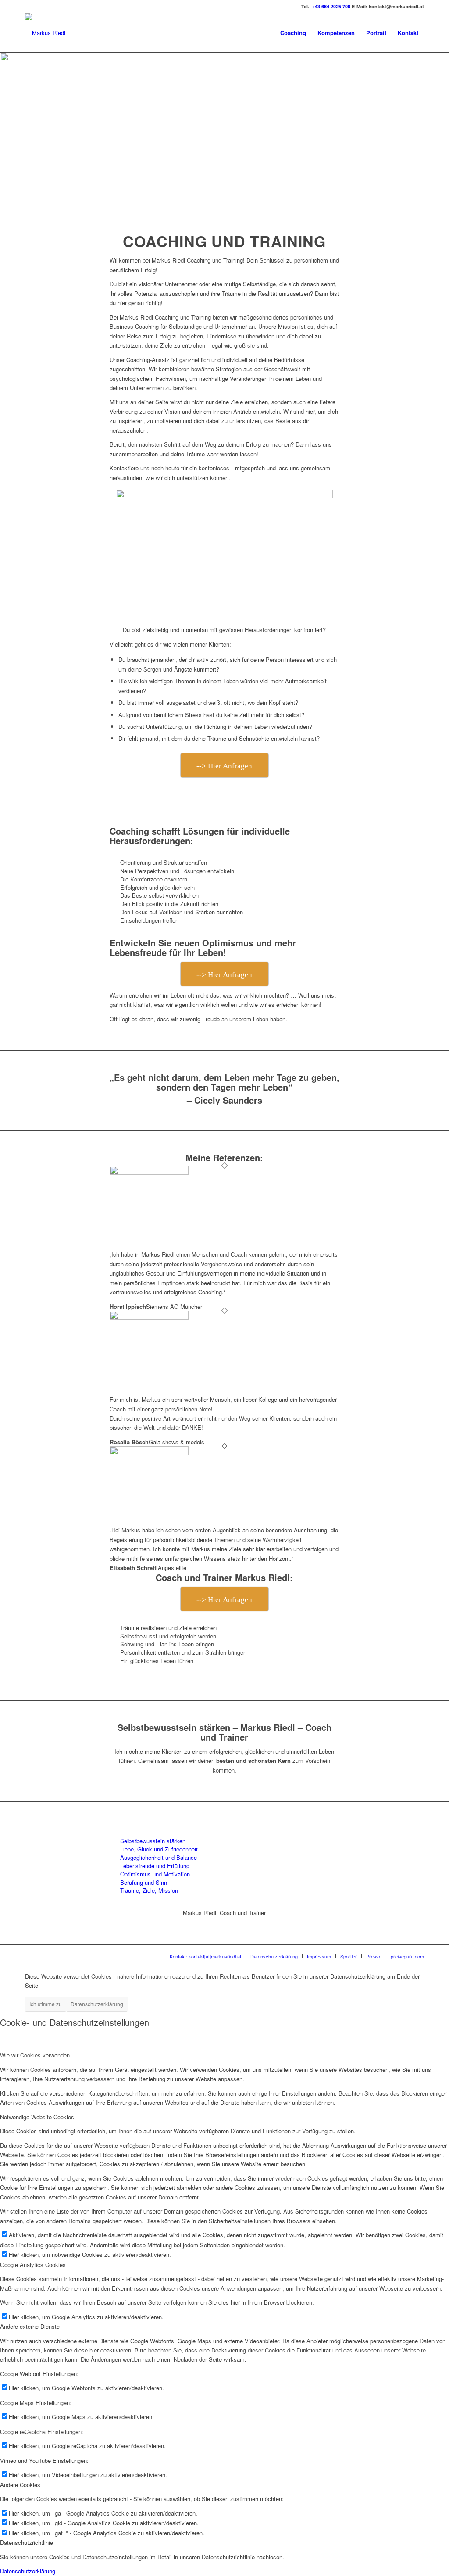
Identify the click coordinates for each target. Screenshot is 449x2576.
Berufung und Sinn (144, 1882)
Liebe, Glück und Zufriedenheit (159, 1849)
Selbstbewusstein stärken (153, 1841)
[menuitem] (293, 33)
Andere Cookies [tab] (20, 2485)
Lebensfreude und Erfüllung (155, 1866)
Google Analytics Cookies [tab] (33, 2265)
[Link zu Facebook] (28, 7)
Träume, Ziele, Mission (149, 1890)
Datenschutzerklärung (97, 2004)
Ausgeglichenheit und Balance (159, 1857)
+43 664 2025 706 (331, 6)
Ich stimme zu (46, 2004)
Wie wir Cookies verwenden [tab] (35, 2055)
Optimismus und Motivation (155, 1874)
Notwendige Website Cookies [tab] (37, 2117)
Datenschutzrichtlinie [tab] (27, 2542)
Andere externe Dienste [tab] (30, 2326)
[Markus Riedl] (45, 33)
